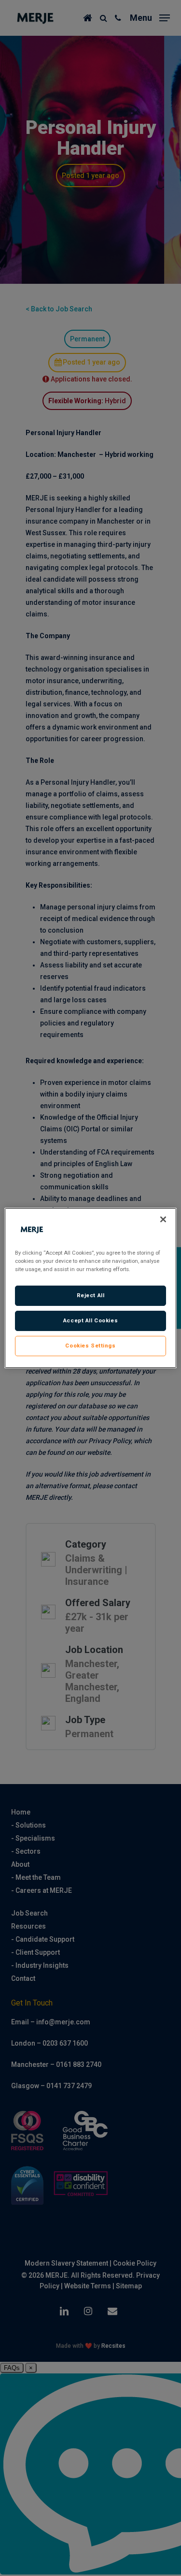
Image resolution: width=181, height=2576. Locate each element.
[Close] (163, 1219)
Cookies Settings (90, 1346)
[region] (90, 1288)
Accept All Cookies (90, 1320)
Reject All (91, 1295)
